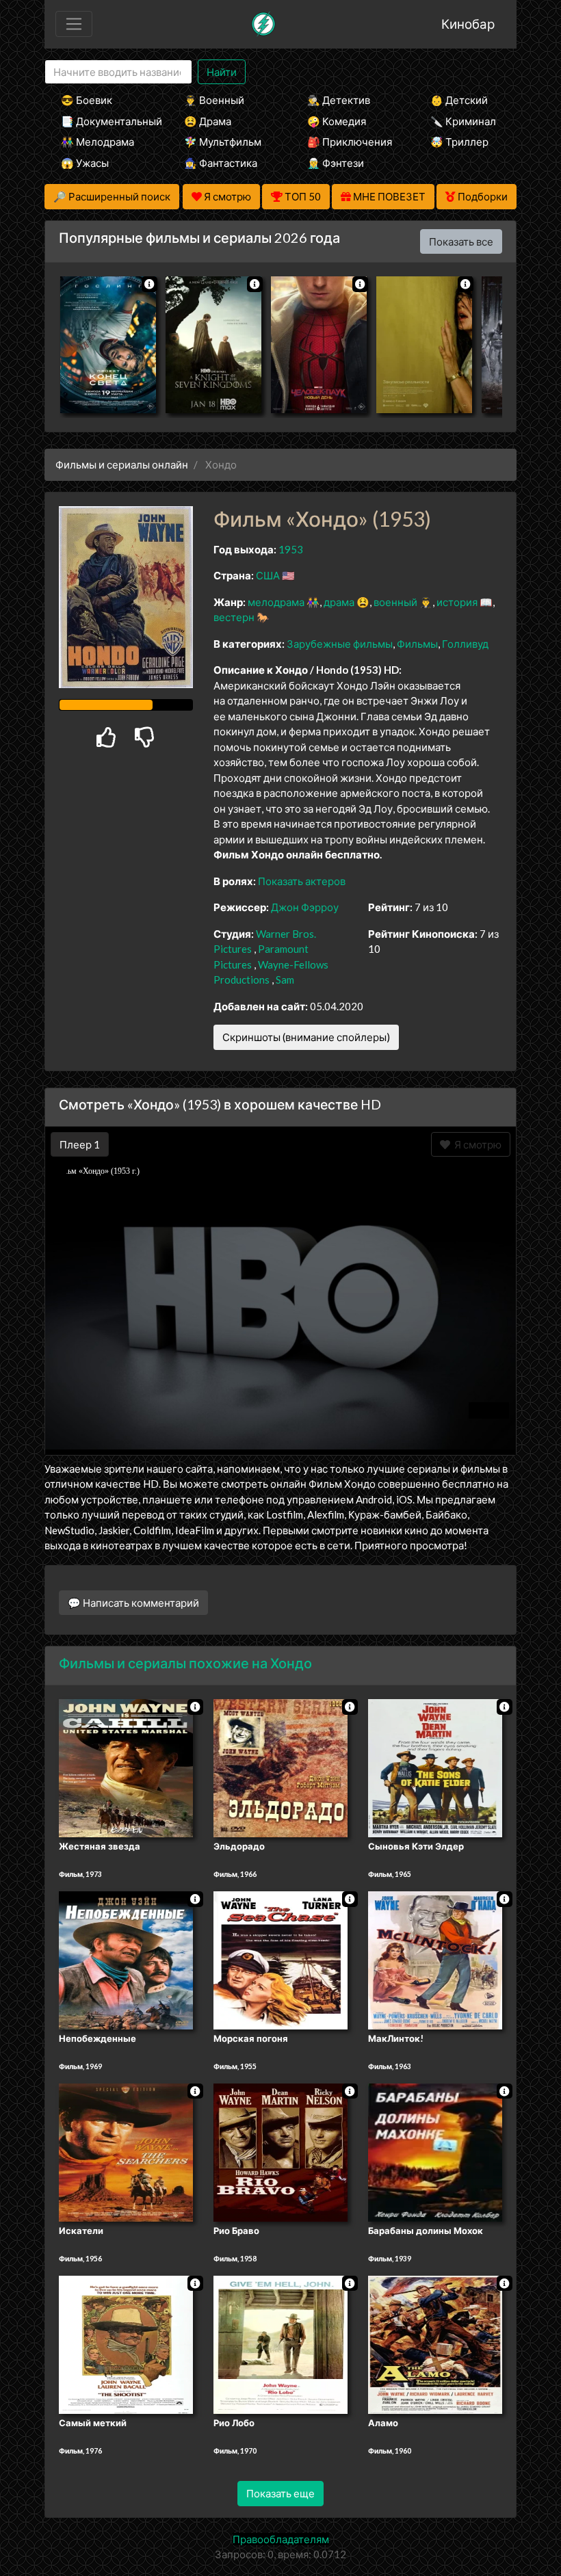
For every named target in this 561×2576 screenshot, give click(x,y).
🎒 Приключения (350, 142)
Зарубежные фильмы (340, 644)
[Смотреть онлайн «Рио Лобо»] (280, 2343)
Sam (285, 980)
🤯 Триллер (459, 142)
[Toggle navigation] (74, 24)
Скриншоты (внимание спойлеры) (306, 1037)
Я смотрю (476, 1144)
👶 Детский (459, 100)
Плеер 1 (80, 1144)
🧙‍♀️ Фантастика (221, 163)
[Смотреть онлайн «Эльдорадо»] (280, 1767)
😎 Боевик (87, 100)
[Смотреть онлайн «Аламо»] (435, 2343)
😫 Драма (208, 121)
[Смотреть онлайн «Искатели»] (126, 2151)
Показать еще (280, 2493)
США (268, 575)
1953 (291, 549)
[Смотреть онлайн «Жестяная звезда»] (126, 1767)
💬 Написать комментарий (133, 1603)
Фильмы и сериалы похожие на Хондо (185, 1663)
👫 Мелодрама (97, 142)
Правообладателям (281, 2539)
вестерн (234, 617)
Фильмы (417, 644)
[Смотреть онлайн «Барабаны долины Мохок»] (435, 2151)
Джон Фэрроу (305, 907)
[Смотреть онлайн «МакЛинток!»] (435, 1959)
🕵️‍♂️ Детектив (339, 100)
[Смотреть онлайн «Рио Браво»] (280, 2151)
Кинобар (468, 24)
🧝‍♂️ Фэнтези (336, 163)
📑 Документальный (104, 121)
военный (395, 602)
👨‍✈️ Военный (214, 100)
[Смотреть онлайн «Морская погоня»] (280, 1959)
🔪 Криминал (463, 121)
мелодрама (276, 602)
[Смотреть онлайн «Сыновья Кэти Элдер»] (435, 1767)
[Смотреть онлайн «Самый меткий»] (126, 2343)
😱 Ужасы (85, 163)
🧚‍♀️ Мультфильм (223, 142)
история (457, 602)
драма (339, 602)
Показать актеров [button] (302, 881)
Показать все (461, 241)
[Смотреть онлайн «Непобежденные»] (126, 1959)
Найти (222, 72)
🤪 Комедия (337, 121)
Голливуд (465, 644)
